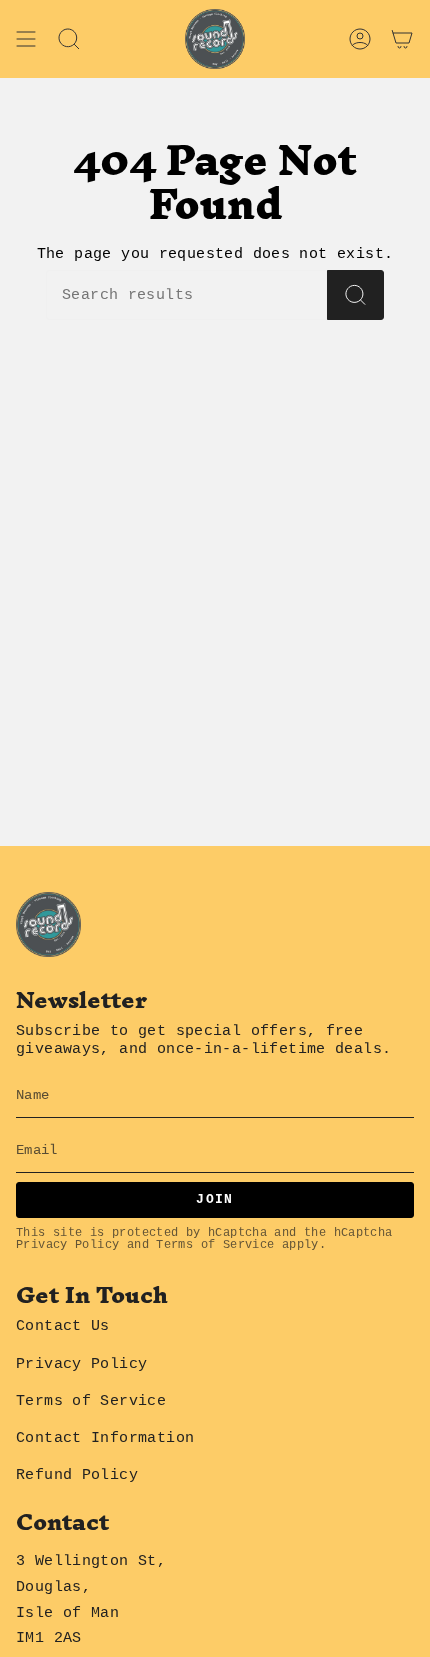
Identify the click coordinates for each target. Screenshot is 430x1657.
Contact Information (105, 1438)
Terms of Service (215, 1244)
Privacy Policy (67, 1244)
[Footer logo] (48, 924)
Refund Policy (77, 1475)
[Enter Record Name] (355, 295)
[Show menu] (26, 39)
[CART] (402, 39)
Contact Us (63, 1326)
